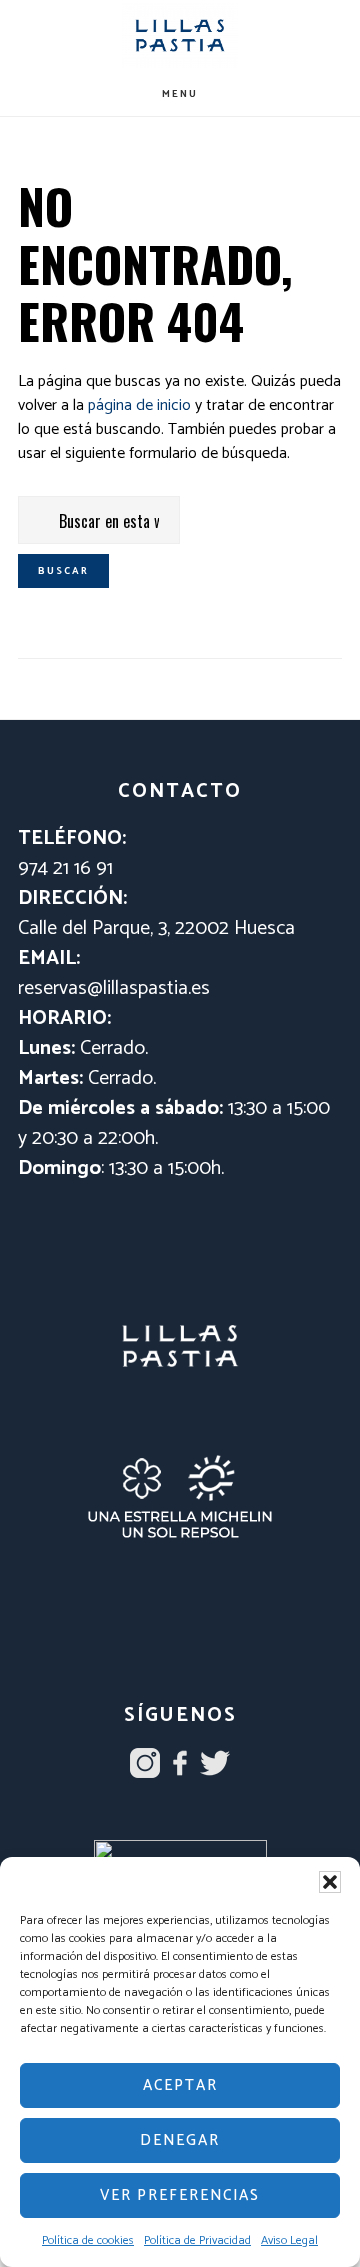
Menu (180, 94)
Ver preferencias (180, 2195)
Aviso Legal (289, 2240)
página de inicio (139, 405)
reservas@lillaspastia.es (114, 988)
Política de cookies (88, 2240)
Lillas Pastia (180, 35)
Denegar (180, 2140)
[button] (330, 1882)
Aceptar (180, 2085)
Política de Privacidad (197, 2240)
